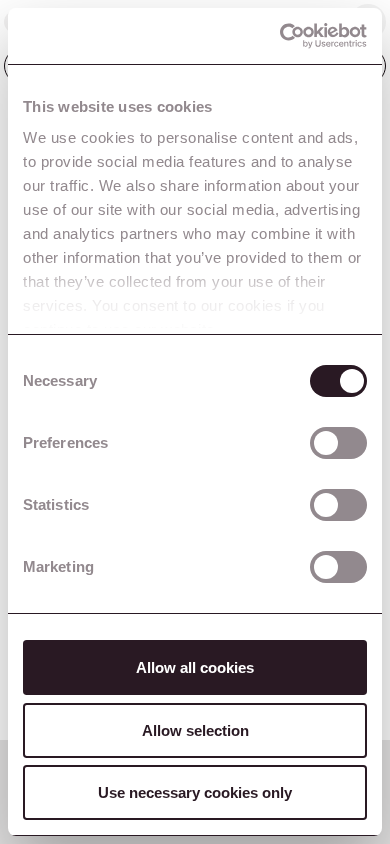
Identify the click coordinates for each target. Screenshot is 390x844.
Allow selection (195, 730)
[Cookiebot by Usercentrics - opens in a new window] (280, 36)
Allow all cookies (195, 667)
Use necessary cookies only (195, 792)
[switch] (338, 443)
